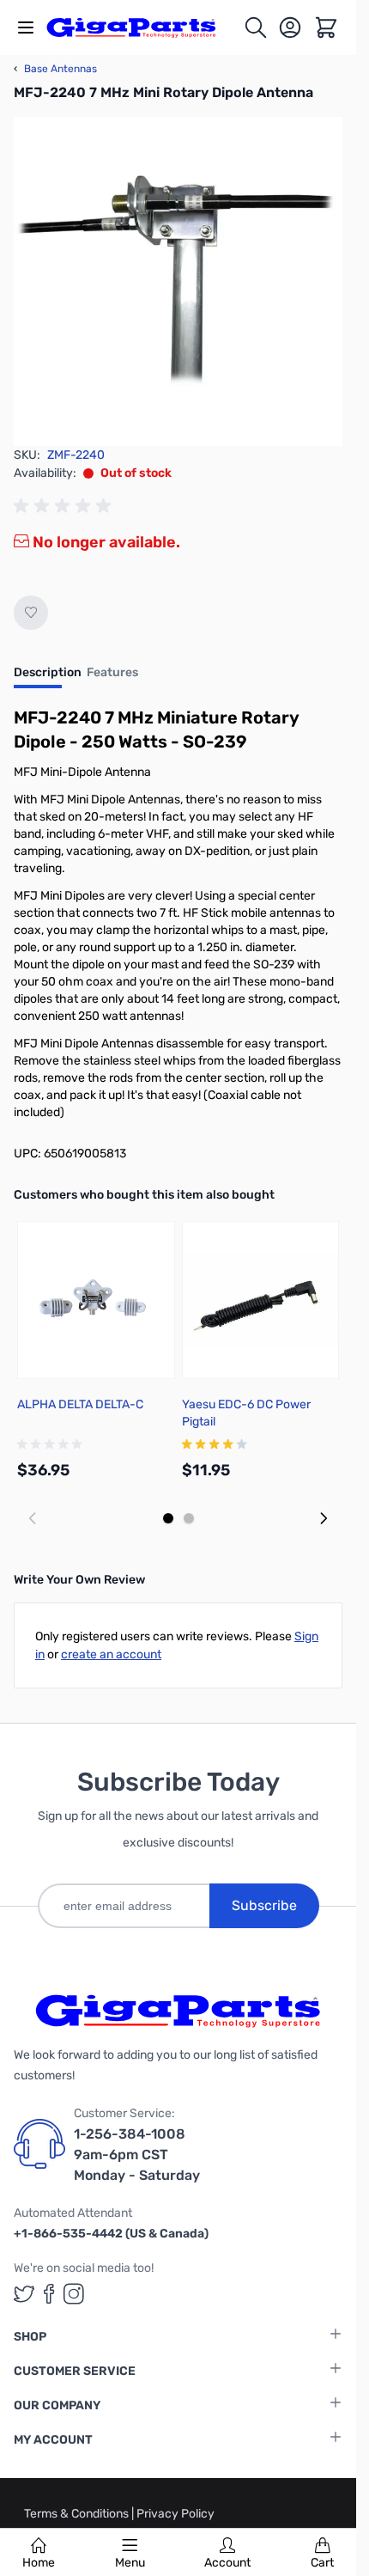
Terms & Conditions (78, 2514)
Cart (322, 2563)
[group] (65, 506)
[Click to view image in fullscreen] (178, 281)
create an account (111, 1654)
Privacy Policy (175, 2514)
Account (227, 2563)
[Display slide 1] (168, 1518)
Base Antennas (55, 69)
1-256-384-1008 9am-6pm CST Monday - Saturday (137, 2155)
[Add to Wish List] (31, 613)
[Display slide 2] (189, 1518)
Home (39, 2563)
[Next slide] (324, 1518)
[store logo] (141, 27)
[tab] (48, 678)
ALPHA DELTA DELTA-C (80, 1404)
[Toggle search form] (256, 27)
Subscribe (264, 1905)
